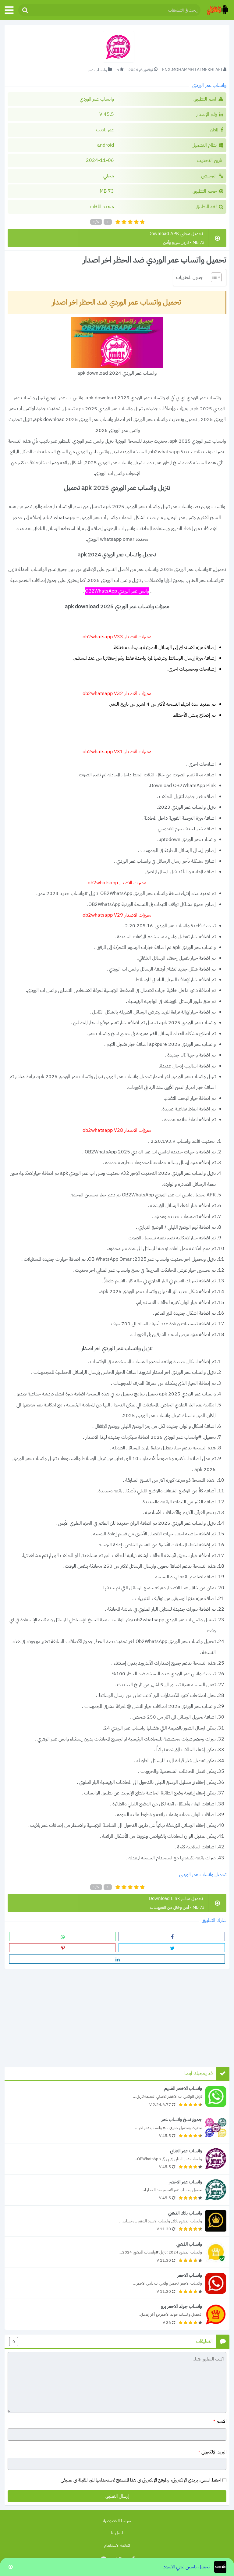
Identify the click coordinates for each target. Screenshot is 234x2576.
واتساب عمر (97, 70)
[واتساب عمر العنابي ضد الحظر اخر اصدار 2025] (117, 2159)
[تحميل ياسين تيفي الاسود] (117, 2567)
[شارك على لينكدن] (117, 1959)
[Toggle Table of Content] (213, 277)
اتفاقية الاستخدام (117, 2545)
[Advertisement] (117, 2016)
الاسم (220, 2421)
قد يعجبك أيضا (199, 2074)
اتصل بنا (117, 2533)
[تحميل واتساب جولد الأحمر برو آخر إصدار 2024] (117, 2314)
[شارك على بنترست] (62, 1948)
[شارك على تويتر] (172, 1948)
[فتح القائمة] (9, 10)
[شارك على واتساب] (62, 1936)
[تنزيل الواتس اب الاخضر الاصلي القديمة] (117, 2096)
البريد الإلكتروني (212, 2452)
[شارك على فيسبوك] (172, 1936)
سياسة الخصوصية (117, 2521)
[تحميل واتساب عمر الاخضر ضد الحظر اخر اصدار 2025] (117, 2190)
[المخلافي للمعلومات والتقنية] (217, 10)
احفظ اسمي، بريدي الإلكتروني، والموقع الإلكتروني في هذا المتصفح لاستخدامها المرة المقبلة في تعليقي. (140, 2480)
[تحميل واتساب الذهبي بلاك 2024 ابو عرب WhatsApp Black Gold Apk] (117, 2221)
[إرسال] (25, 10)
